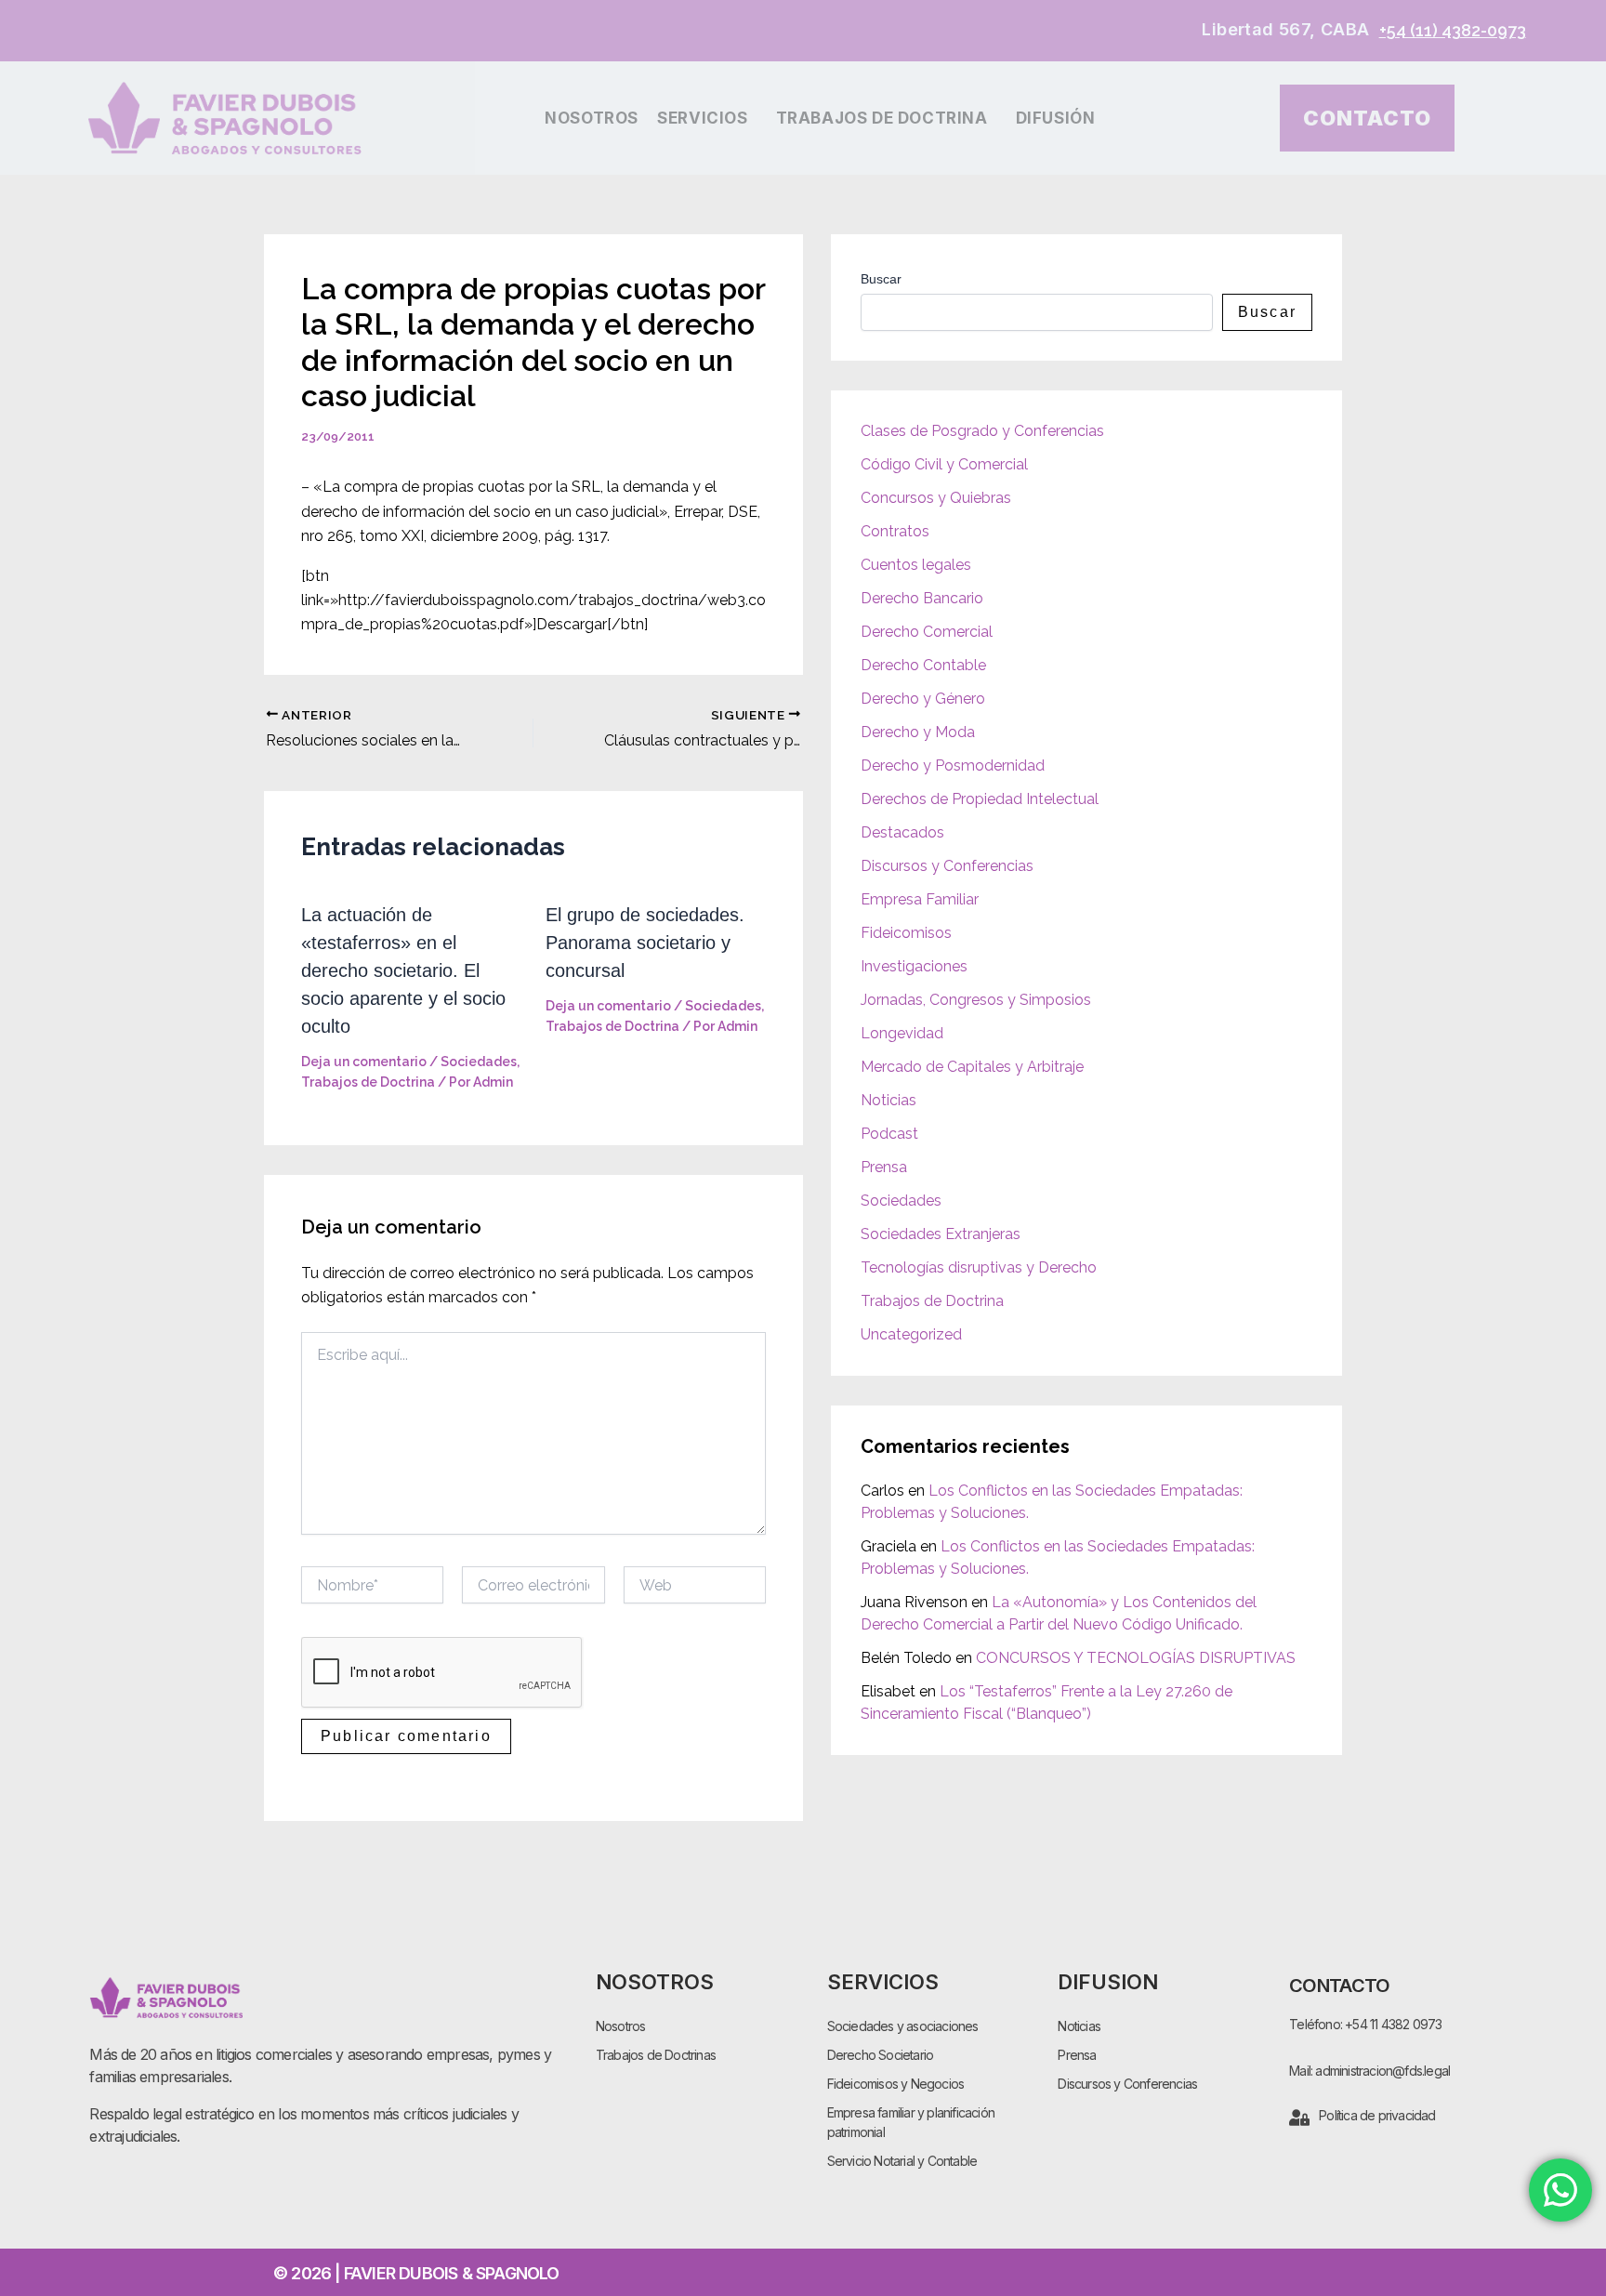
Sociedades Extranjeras (941, 1234)
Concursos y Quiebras (936, 498)
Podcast (889, 1134)
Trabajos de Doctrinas (656, 2055)
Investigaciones (914, 966)
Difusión (1056, 118)
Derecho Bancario (922, 598)
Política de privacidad (1377, 2115)
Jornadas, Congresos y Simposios (976, 1000)
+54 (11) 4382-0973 (1453, 30)
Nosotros (592, 118)
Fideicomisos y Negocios (896, 2084)
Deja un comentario (364, 1062)
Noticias (889, 1100)
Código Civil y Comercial (944, 464)
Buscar (881, 279)
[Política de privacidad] (1299, 2118)
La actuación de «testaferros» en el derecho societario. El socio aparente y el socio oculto (403, 970)
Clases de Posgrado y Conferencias (982, 431)
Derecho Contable (923, 665)
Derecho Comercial (927, 632)
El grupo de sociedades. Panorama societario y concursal (645, 943)
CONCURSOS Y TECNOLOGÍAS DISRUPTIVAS (1136, 1658)
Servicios (702, 118)
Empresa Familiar (920, 899)
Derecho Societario (881, 2055)
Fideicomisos (906, 933)
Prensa (884, 1167)
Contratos (895, 531)
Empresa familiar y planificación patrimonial (911, 2122)
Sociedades (479, 1062)
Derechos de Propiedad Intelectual (980, 799)
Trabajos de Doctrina (882, 118)
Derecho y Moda (918, 732)
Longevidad (902, 1033)
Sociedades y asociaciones (903, 2026)
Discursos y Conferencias (947, 866)
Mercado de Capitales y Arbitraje (972, 1067)
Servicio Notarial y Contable (902, 2161)
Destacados (902, 832)
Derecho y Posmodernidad (953, 765)
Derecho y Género (923, 699)
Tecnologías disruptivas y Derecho (979, 1267)
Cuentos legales (916, 565)
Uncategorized (911, 1334)
